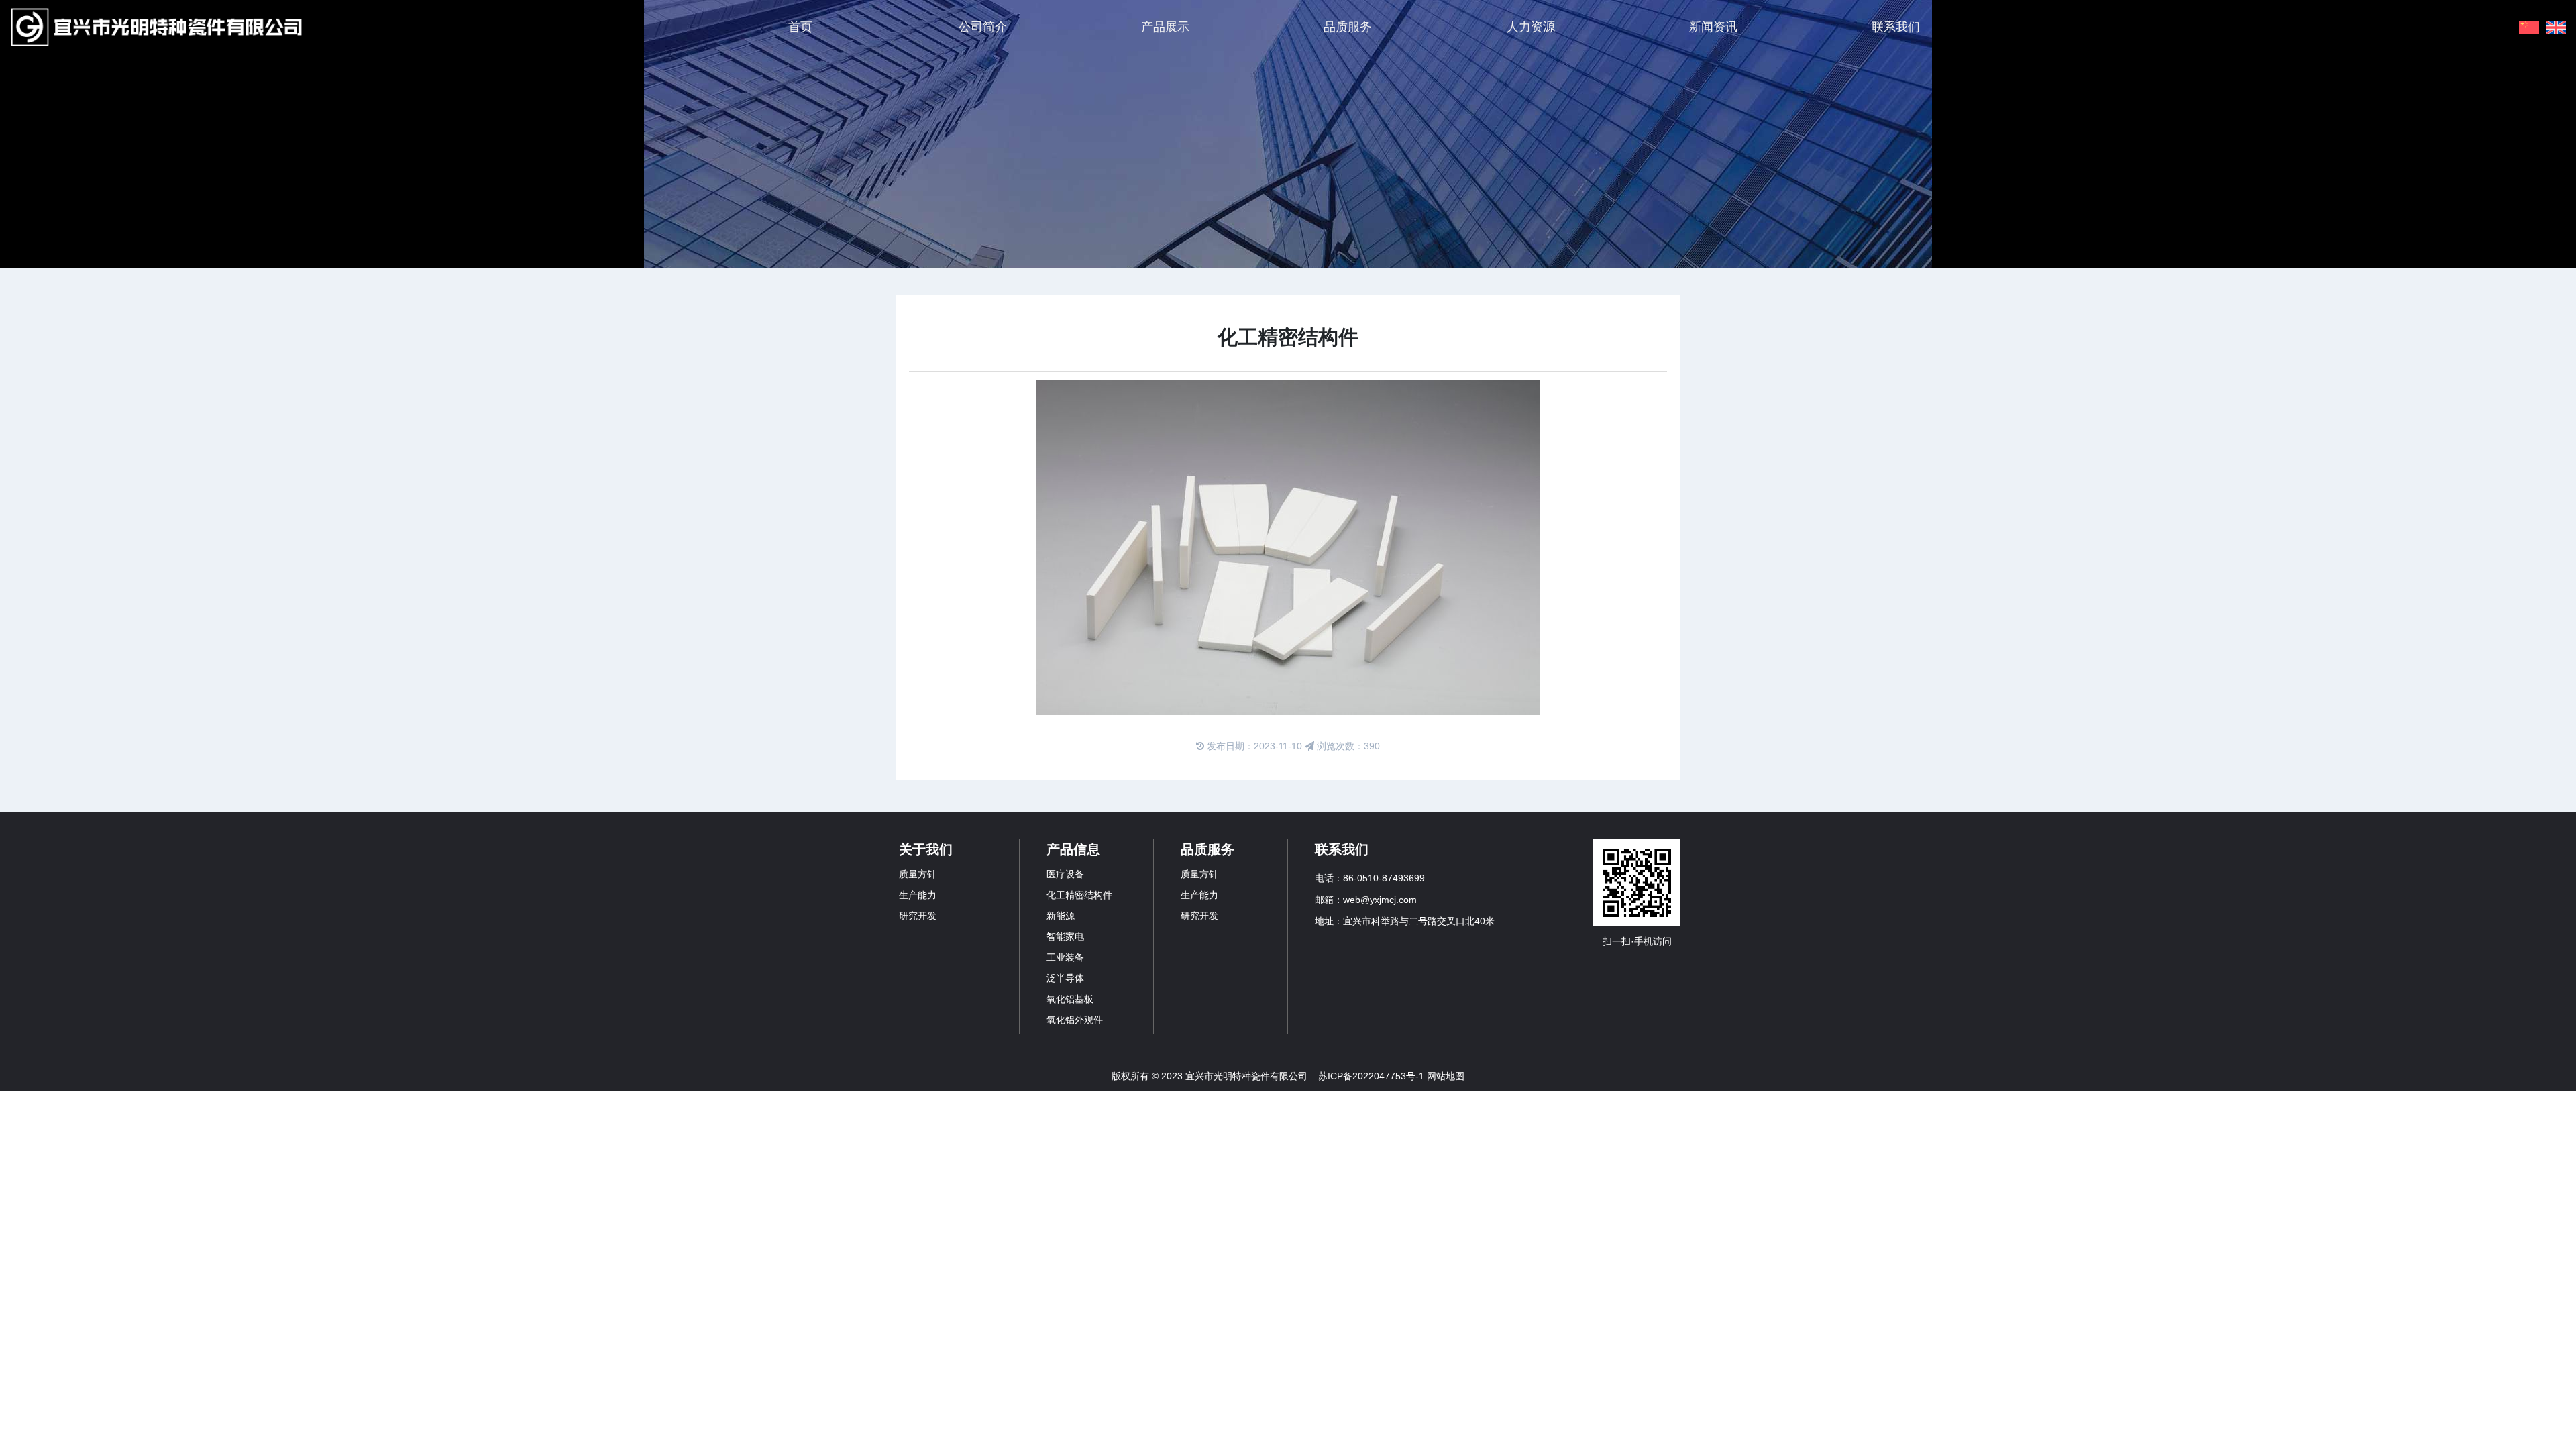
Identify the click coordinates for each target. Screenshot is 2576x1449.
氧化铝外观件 (1075, 1020)
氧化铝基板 (1070, 999)
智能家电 (1065, 936)
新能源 (1061, 916)
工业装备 (1065, 957)
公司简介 (983, 27)
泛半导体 (1065, 978)
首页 (800, 27)
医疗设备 (1065, 874)
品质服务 (1348, 27)
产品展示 (1165, 27)
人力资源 (1531, 27)
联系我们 (1896, 27)
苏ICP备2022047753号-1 (1371, 1076)
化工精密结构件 (1079, 895)
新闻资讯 (1713, 27)
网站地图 (1446, 1076)
